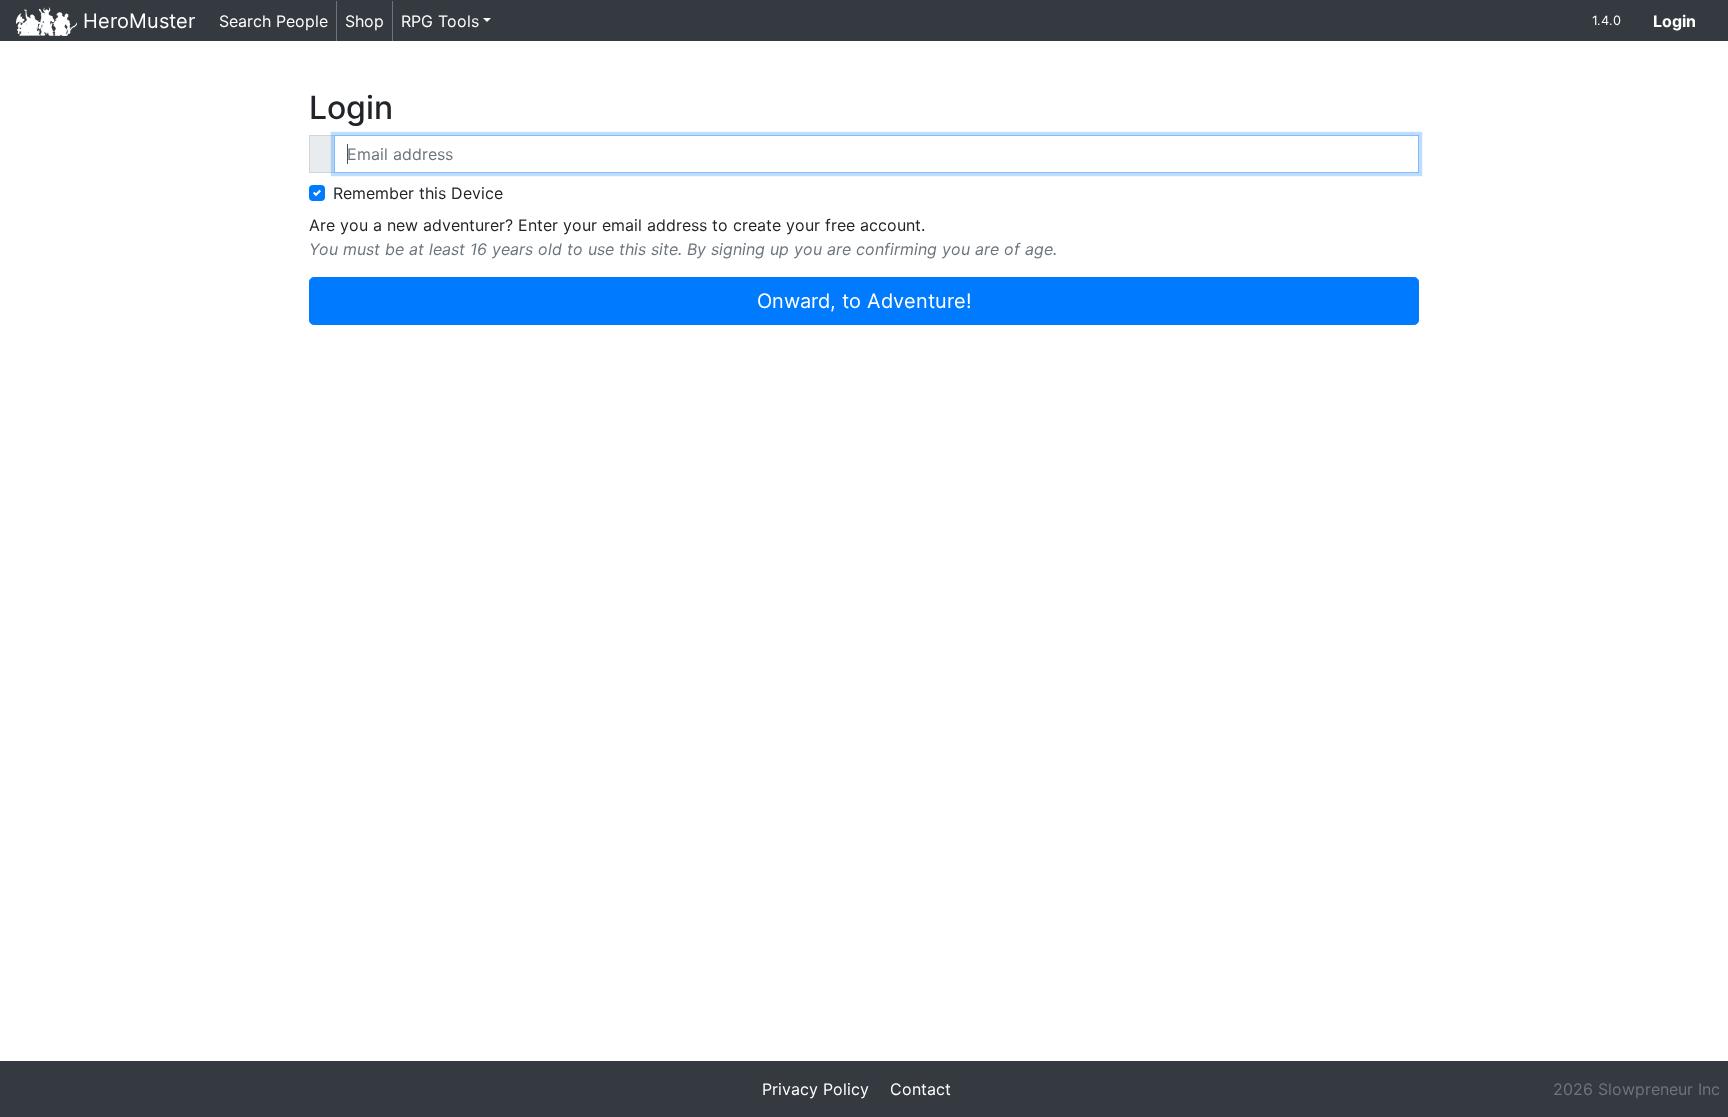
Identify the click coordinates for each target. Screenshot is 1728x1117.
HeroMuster (136, 21)
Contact (920, 1089)
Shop (364, 21)
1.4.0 (1606, 20)
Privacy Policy (815, 1089)
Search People (273, 21)
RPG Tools (440, 21)
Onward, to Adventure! (864, 301)
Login (1682, 20)
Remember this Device (418, 193)
